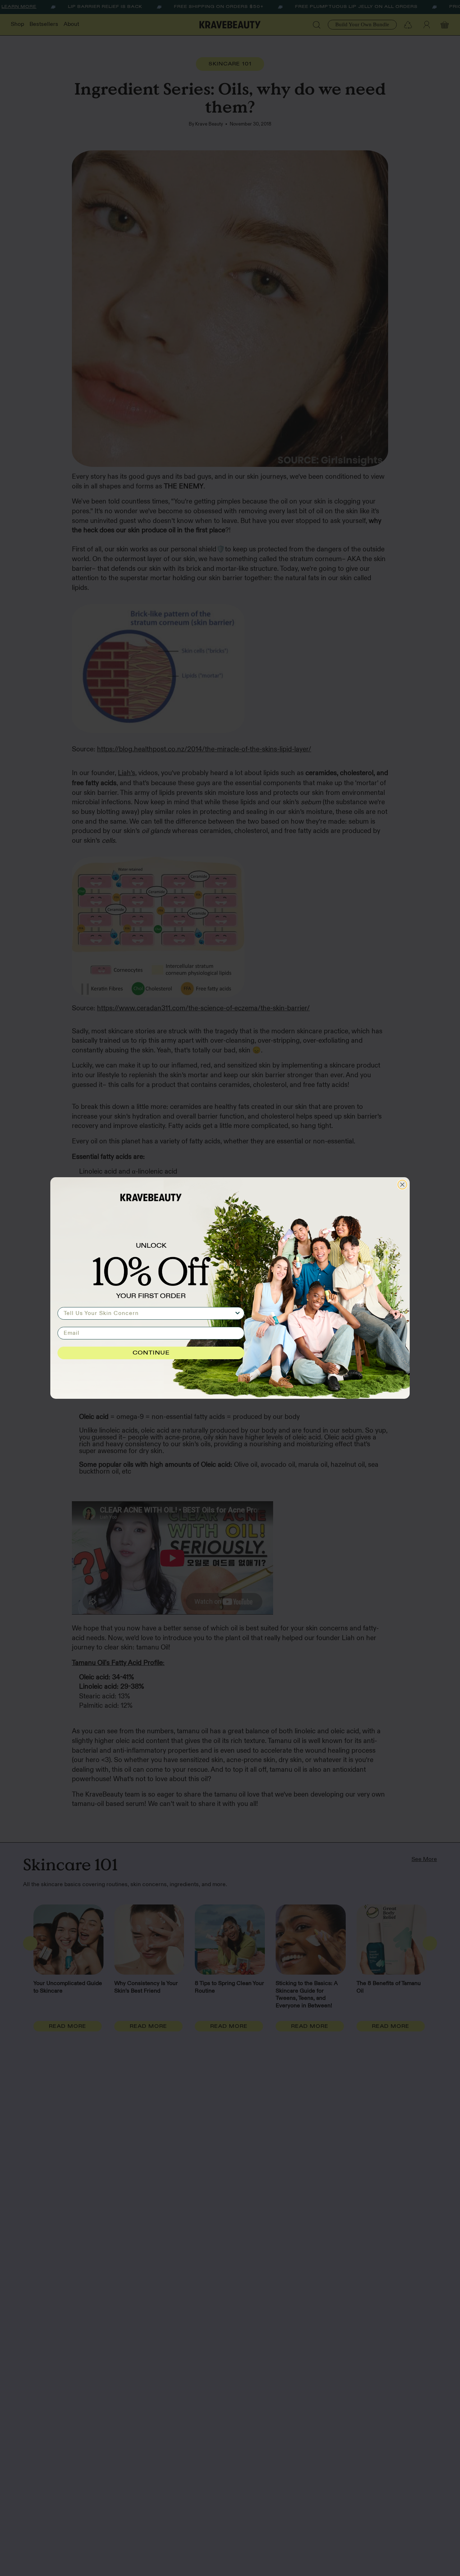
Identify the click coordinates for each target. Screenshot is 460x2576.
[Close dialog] (402, 1185)
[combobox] (149, 1313)
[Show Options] (238, 1313)
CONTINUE (151, 1353)
